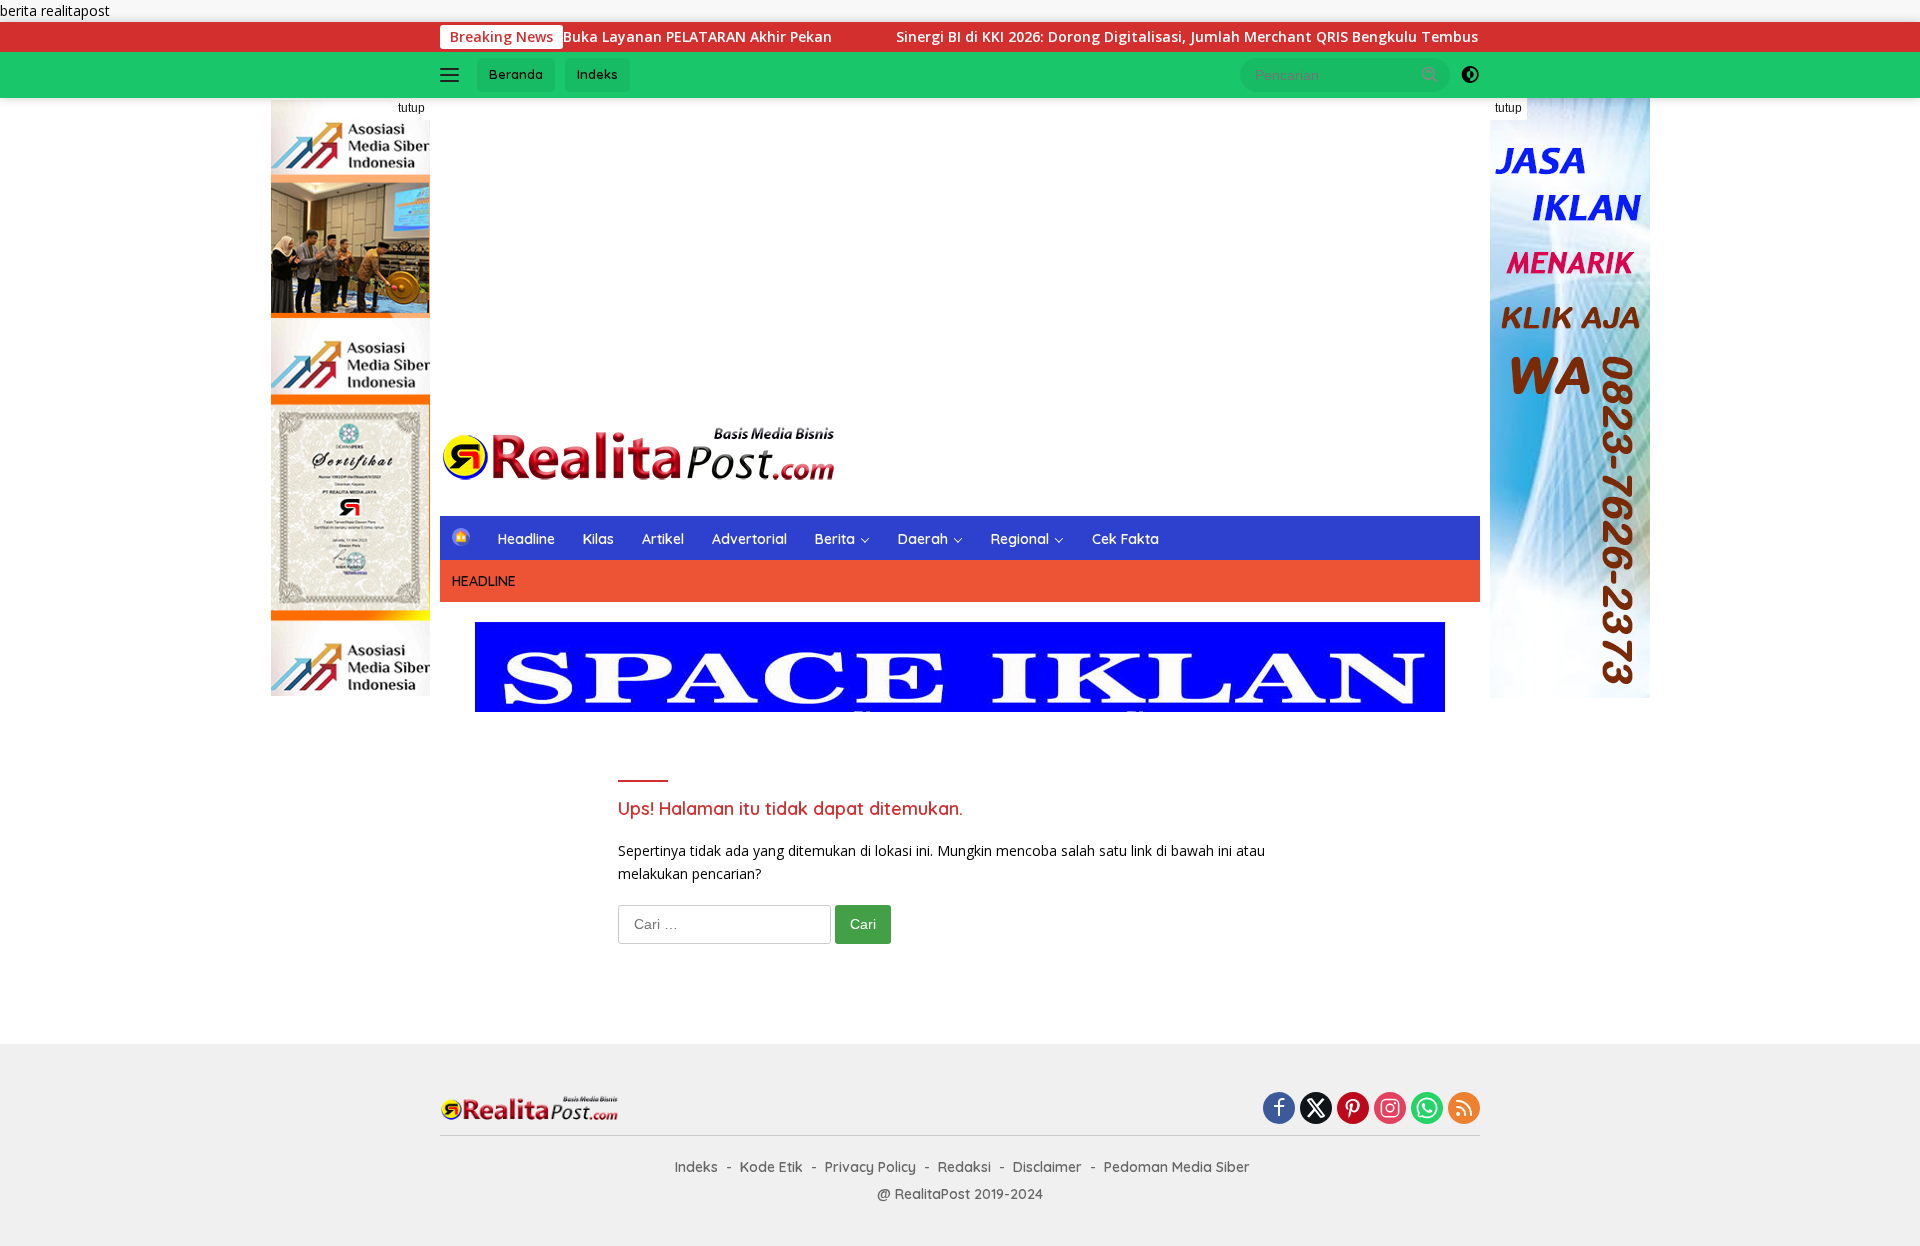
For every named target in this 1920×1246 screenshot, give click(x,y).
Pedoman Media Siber (1177, 1167)
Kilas (598, 539)
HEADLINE (484, 581)
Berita (835, 539)
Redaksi (964, 1167)
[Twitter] (1316, 1109)
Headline (526, 539)
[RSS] (1464, 1109)
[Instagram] (1390, 1109)
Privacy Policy (870, 1167)
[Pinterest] (1353, 1109)
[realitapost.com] (640, 455)
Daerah (923, 539)
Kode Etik (771, 1167)
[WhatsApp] (1427, 1109)
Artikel (663, 539)
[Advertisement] (960, 258)
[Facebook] (1279, 1109)
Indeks (597, 74)
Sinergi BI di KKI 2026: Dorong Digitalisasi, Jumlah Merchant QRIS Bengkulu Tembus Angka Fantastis (1197, 37)
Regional (1020, 539)
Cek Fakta (1125, 539)
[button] (1430, 74)
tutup (411, 108)
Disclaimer (1047, 1167)
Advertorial (749, 539)
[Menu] (453, 75)
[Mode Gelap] (1470, 75)
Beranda (516, 74)
